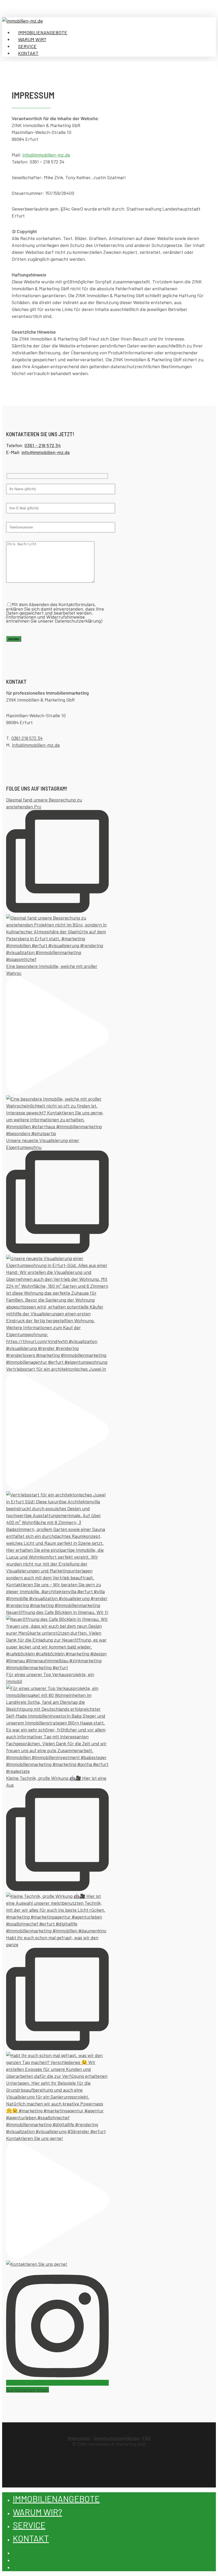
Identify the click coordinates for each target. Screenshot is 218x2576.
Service (29, 2525)
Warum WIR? (37, 2512)
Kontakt (31, 2538)
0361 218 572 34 (27, 738)
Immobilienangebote (56, 2499)
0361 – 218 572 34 (43, 445)
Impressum (79, 2438)
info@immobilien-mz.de (46, 155)
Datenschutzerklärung (116, 2438)
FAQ (146, 2438)
